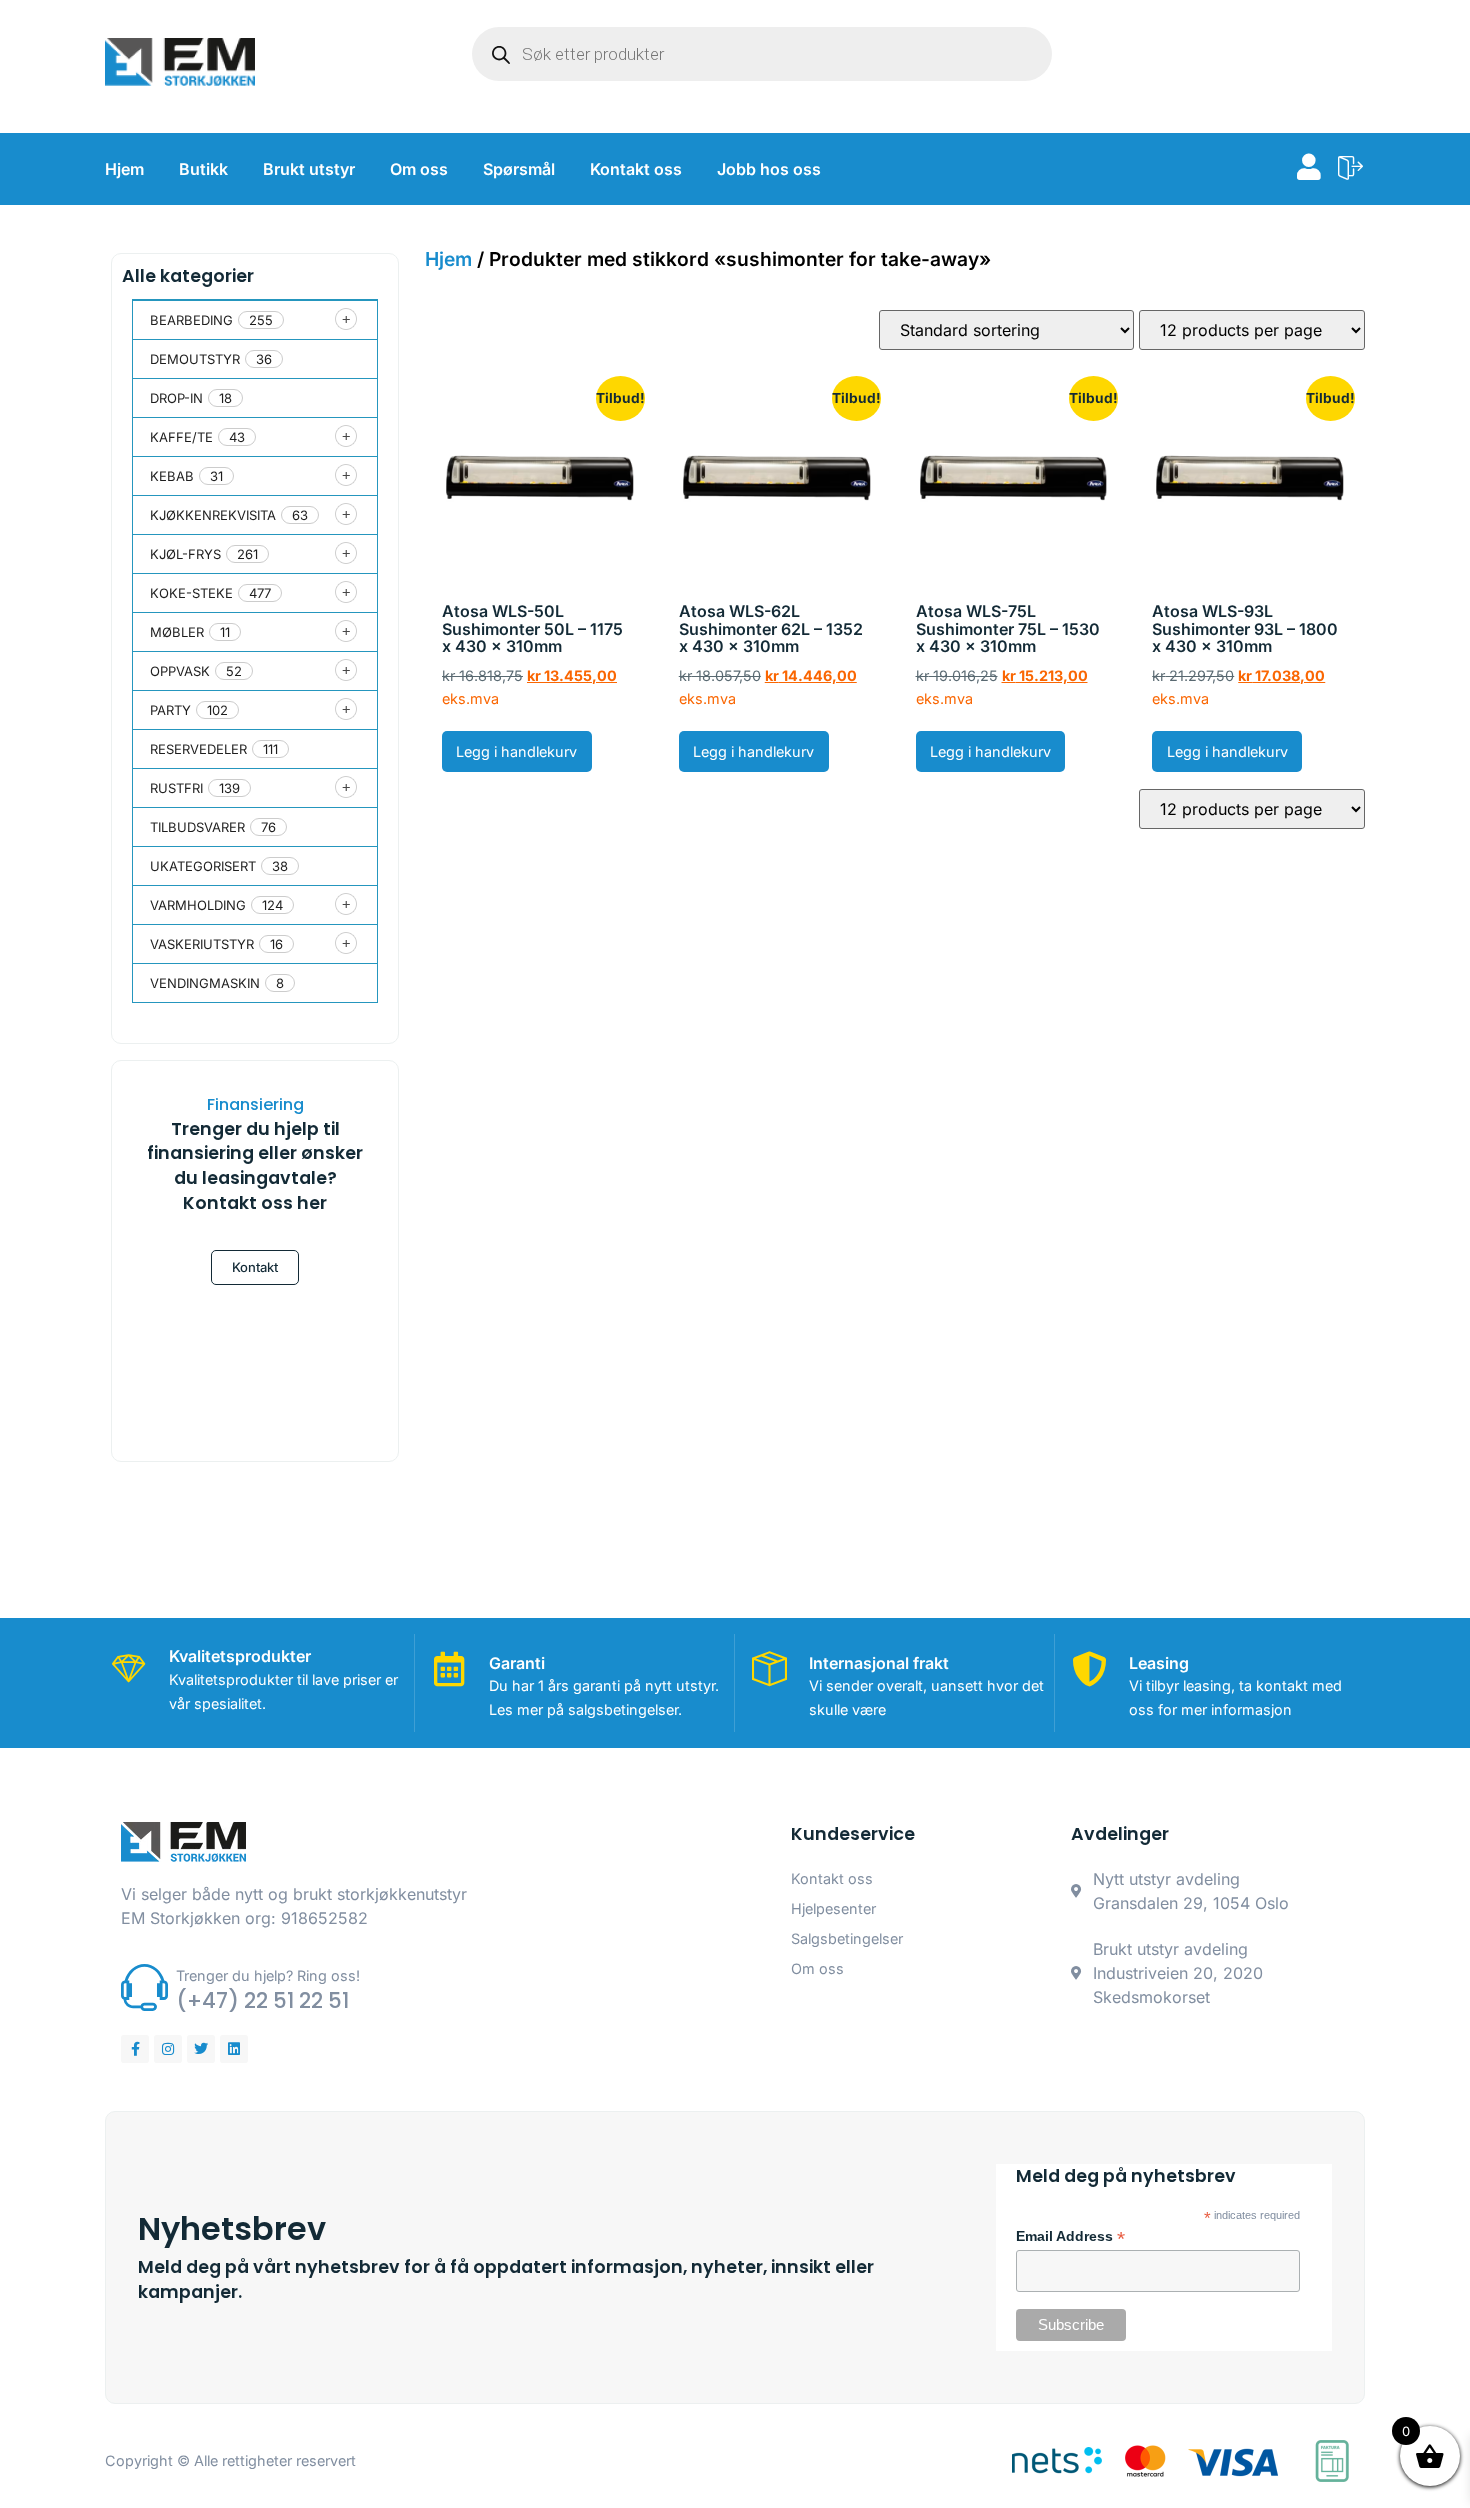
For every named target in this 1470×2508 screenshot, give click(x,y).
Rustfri (176, 788)
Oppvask (180, 671)
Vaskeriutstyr (202, 944)
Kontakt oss (636, 169)
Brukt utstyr (309, 169)
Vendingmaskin (205, 983)
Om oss (419, 169)
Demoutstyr (195, 359)
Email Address (1070, 2237)
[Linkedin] (234, 2049)
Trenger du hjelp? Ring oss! (268, 1975)
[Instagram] (168, 2049)
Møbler (177, 632)
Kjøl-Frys (185, 554)
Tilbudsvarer (197, 827)
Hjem (124, 169)
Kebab (172, 476)
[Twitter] (201, 2049)
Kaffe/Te (181, 437)
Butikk (203, 169)
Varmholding (198, 905)
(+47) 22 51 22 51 (262, 2000)
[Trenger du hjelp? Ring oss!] (144, 1987)
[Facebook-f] (135, 2049)
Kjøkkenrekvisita (213, 515)
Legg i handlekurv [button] (516, 751)
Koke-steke (191, 593)
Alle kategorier (188, 276)
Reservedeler (198, 749)
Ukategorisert (203, 866)
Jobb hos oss (769, 169)
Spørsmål (519, 169)
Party (170, 710)
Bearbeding (191, 320)
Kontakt (255, 1267)
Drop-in (176, 398)
